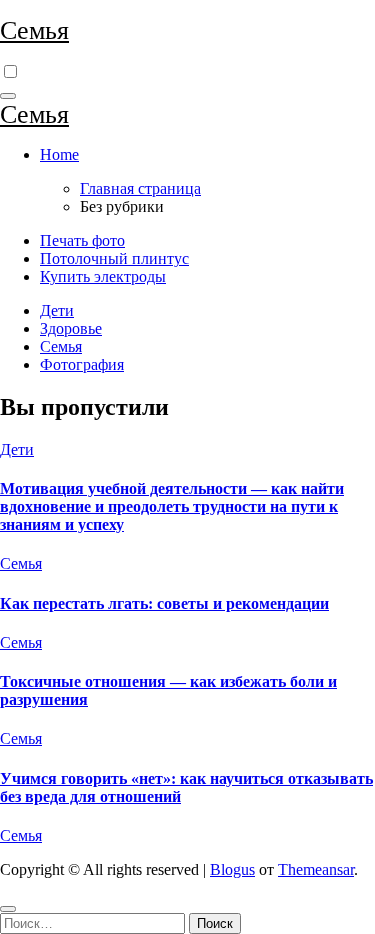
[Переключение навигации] (8, 96)
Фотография (82, 364)
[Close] (8, 909)
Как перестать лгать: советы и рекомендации (164, 603)
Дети (57, 310)
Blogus (232, 869)
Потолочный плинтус (114, 258)
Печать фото (82, 240)
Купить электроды (103, 276)
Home (59, 154)
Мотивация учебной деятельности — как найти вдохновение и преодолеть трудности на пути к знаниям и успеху (172, 506)
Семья (34, 30)
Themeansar (316, 869)
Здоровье (71, 328)
